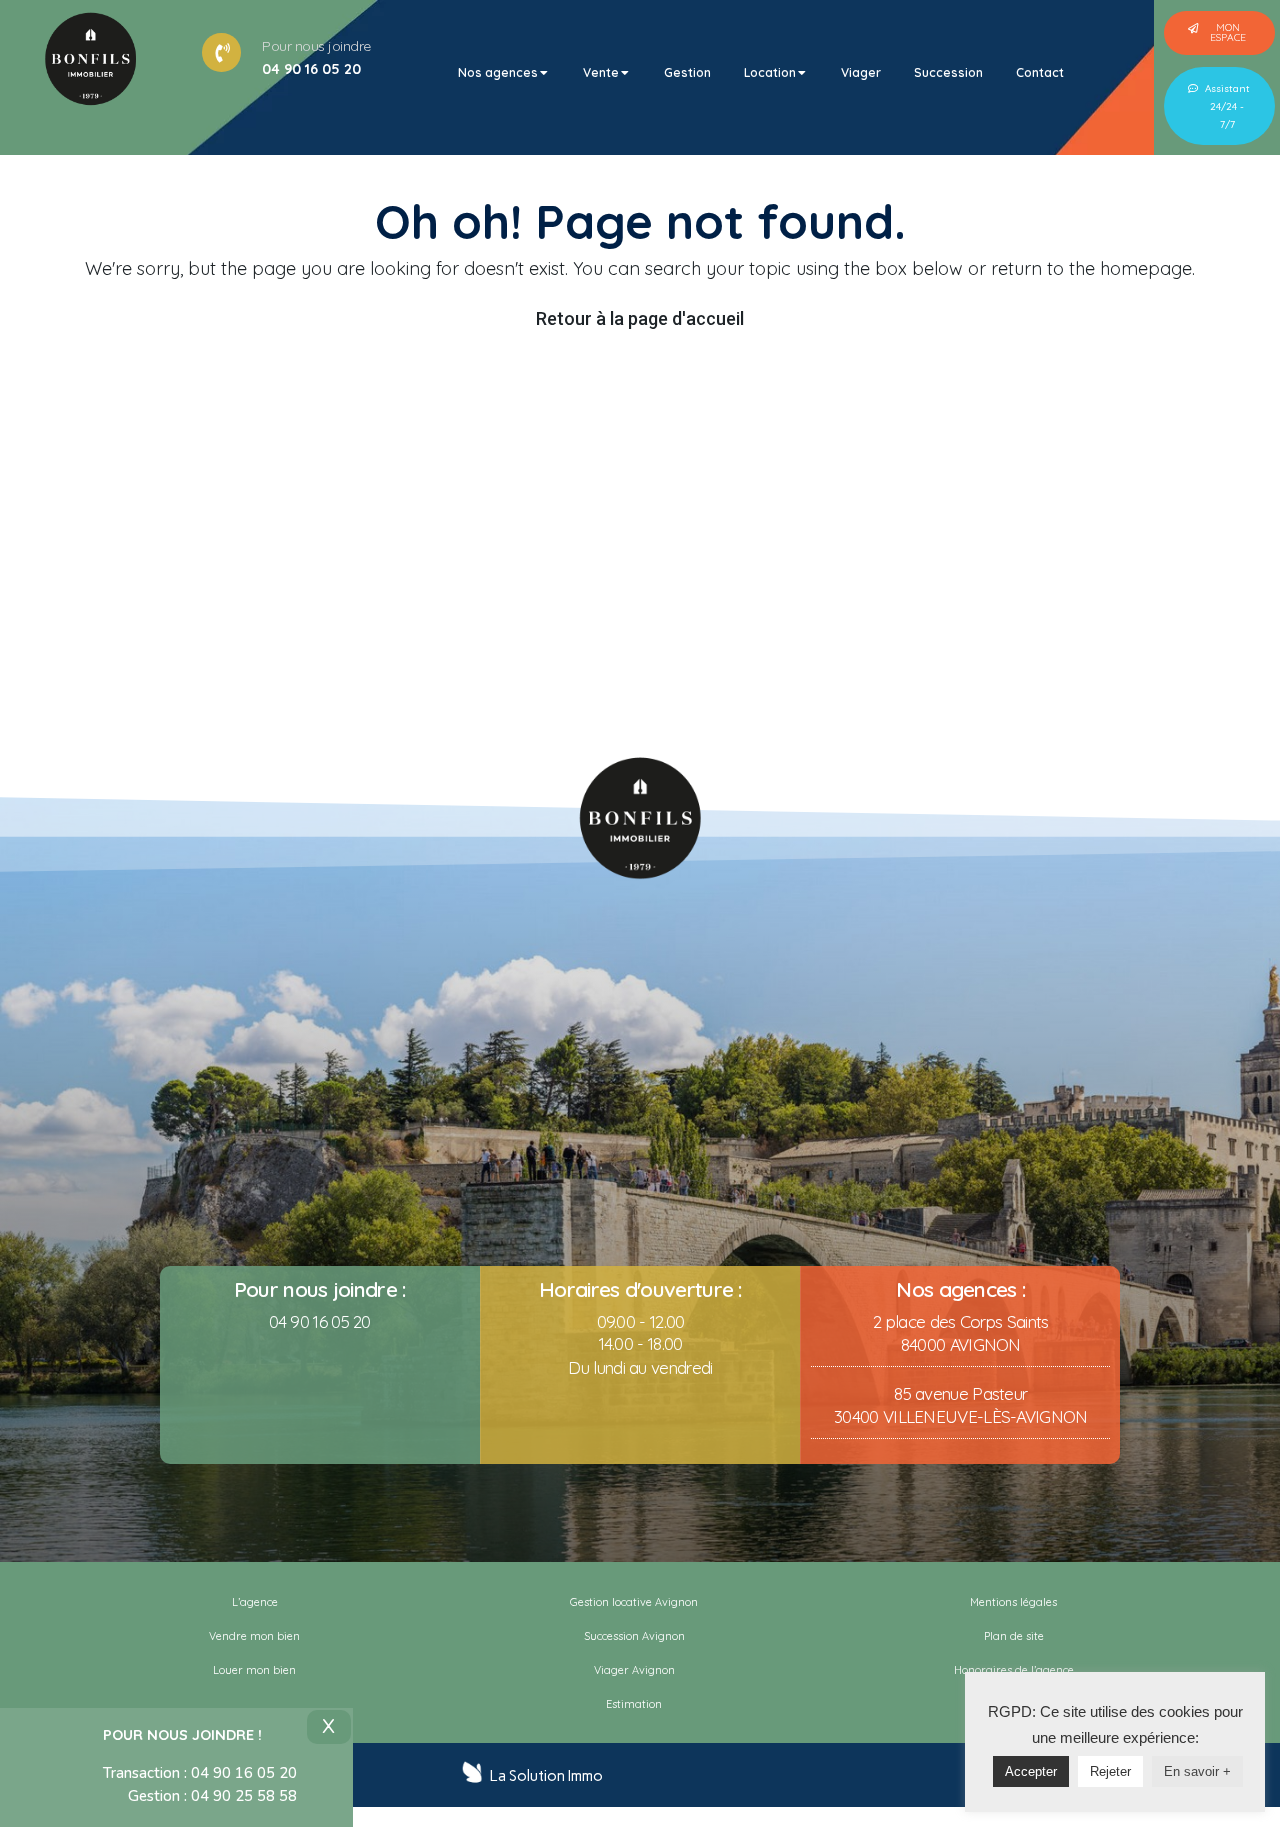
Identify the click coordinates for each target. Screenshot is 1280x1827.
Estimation (634, 1704)
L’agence (255, 1602)
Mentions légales (1013, 1602)
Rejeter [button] (1110, 1771)
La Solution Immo (546, 1776)
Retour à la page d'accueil (640, 318)
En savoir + (1197, 1771)
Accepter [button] (1031, 1771)
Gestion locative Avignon (634, 1602)
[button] (1219, 33)
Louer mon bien (254, 1670)
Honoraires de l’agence (1014, 1670)
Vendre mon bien (254, 1636)
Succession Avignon (634, 1636)
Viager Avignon (634, 1670)
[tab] (504, 73)
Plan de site (1014, 1636)
